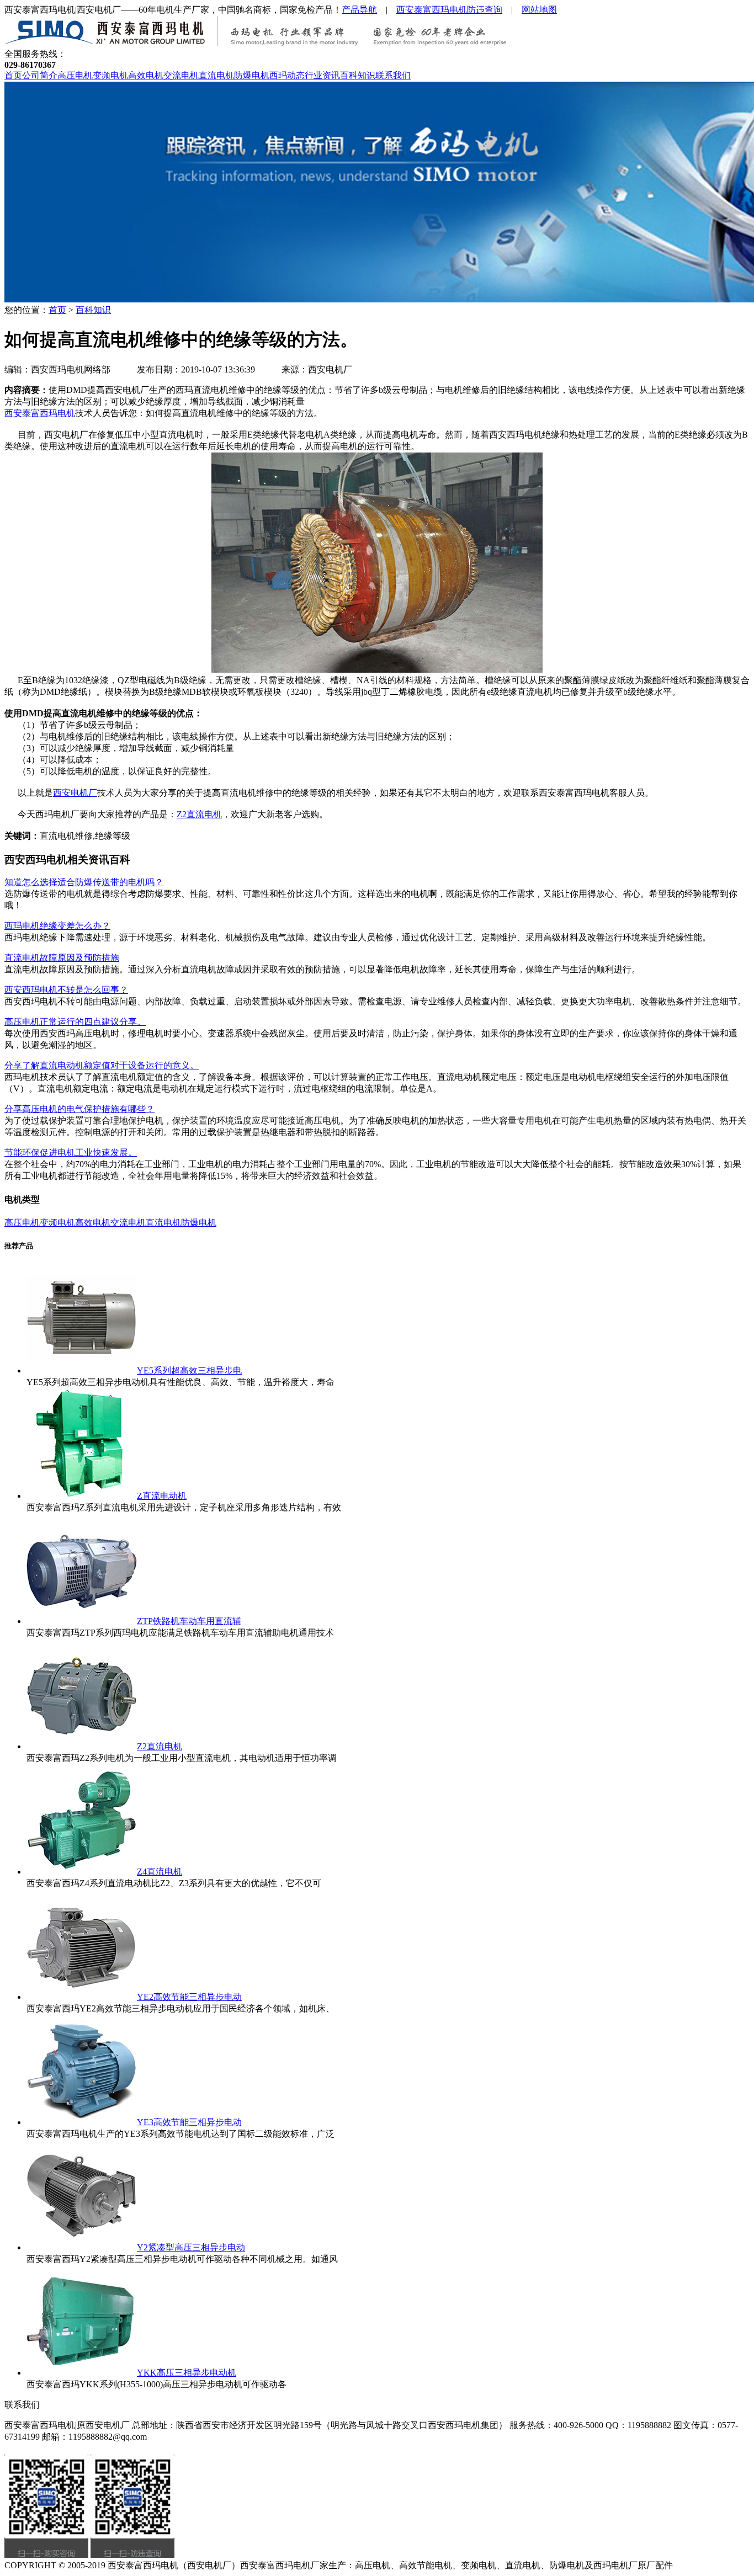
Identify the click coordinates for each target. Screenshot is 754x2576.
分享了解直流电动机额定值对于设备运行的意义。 (102, 1065)
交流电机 (181, 75)
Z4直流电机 (160, 1872)
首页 (13, 75)
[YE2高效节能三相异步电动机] (82, 1997)
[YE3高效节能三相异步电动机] (82, 2122)
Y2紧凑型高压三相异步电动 (191, 2247)
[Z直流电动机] (82, 1496)
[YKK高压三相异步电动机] (82, 2373)
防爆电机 (252, 75)
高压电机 (75, 75)
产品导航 (359, 10)
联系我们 (393, 75)
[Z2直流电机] (82, 1746)
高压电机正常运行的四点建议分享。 (75, 1022)
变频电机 (110, 75)
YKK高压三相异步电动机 (187, 2373)
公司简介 (40, 75)
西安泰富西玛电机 (40, 413)
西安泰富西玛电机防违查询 (449, 10)
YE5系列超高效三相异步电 (189, 1371)
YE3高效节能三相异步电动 (189, 2122)
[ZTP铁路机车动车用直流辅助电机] (82, 1621)
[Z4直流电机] (82, 1872)
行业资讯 (322, 75)
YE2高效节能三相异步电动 (189, 1997)
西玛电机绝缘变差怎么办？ (57, 926)
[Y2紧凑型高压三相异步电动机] (82, 2247)
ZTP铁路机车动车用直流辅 (189, 1621)
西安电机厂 (75, 793)
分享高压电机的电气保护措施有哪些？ (79, 1109)
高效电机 (146, 75)
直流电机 (216, 75)
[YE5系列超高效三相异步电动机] (82, 1371)
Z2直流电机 (199, 814)
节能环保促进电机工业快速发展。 (71, 1153)
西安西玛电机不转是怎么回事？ (66, 990)
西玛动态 (287, 75)
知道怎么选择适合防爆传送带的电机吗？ (84, 882)
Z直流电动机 (162, 1496)
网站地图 (539, 10)
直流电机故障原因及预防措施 (62, 958)
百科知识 (358, 75)
